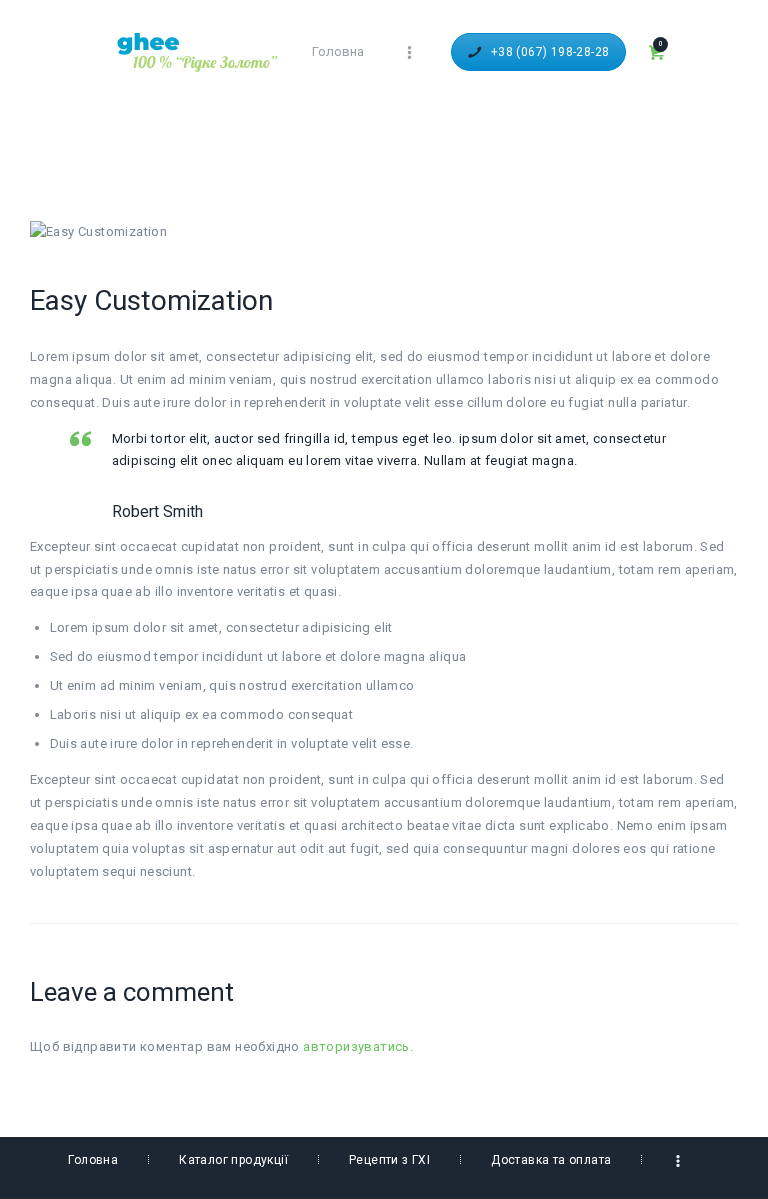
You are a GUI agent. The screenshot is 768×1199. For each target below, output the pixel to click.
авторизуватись (356, 1046)
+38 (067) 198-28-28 (550, 52)
